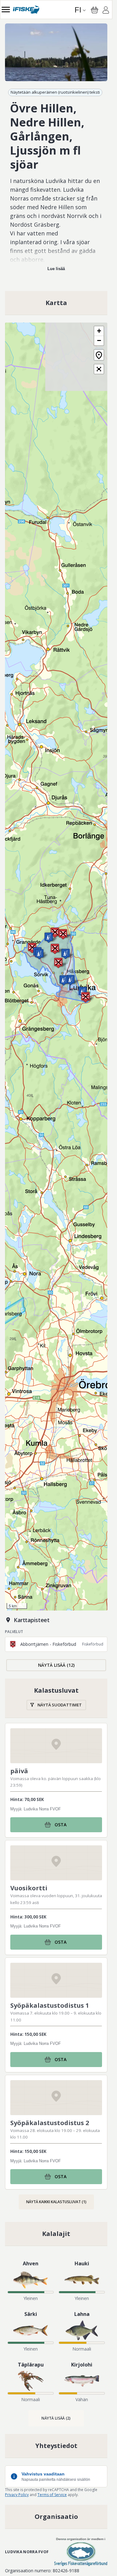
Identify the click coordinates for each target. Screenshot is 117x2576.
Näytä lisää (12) (56, 1665)
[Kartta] (56, 303)
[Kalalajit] (56, 2234)
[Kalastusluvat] (56, 1698)
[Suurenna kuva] (56, 52)
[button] (39, 954)
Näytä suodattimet (60, 1705)
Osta (61, 1825)
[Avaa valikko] (6, 10)
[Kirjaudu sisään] (106, 11)
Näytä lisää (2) (56, 2418)
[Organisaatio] (56, 2517)
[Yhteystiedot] (56, 2446)
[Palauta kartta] (99, 355)
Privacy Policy (17, 2495)
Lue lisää (56, 269)
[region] (56, 52)
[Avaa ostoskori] (95, 10)
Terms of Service (52, 2495)
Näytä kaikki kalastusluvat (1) (56, 2202)
